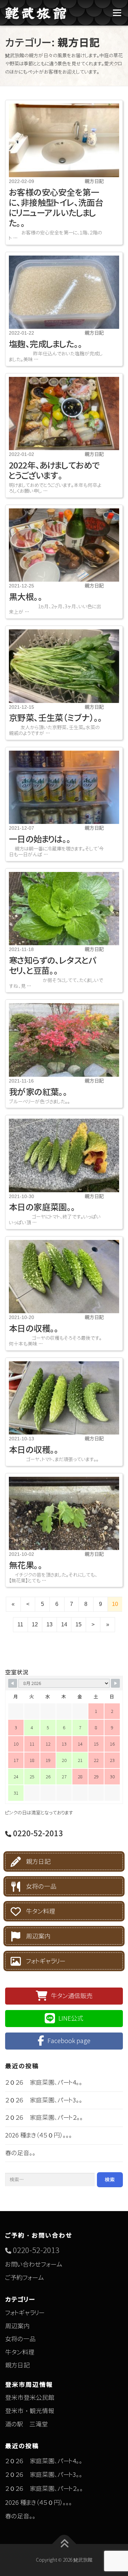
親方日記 (38, 1862)
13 (49, 1624)
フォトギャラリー (46, 1961)
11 (20, 1624)
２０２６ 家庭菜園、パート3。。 (44, 2100)
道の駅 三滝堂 (26, 2424)
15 (79, 1624)
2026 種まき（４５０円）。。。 (39, 2135)
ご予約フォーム (25, 2278)
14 (64, 1624)
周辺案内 (38, 1936)
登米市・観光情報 (30, 2411)
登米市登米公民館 (30, 2398)
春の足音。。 (20, 2153)
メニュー (117, 13)
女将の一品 (41, 1887)
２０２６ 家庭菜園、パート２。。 (44, 2118)
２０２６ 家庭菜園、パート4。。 (44, 2082)
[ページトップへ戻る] (64, 2544)
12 (35, 1624)
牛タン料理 (41, 1911)
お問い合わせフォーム (34, 2264)
